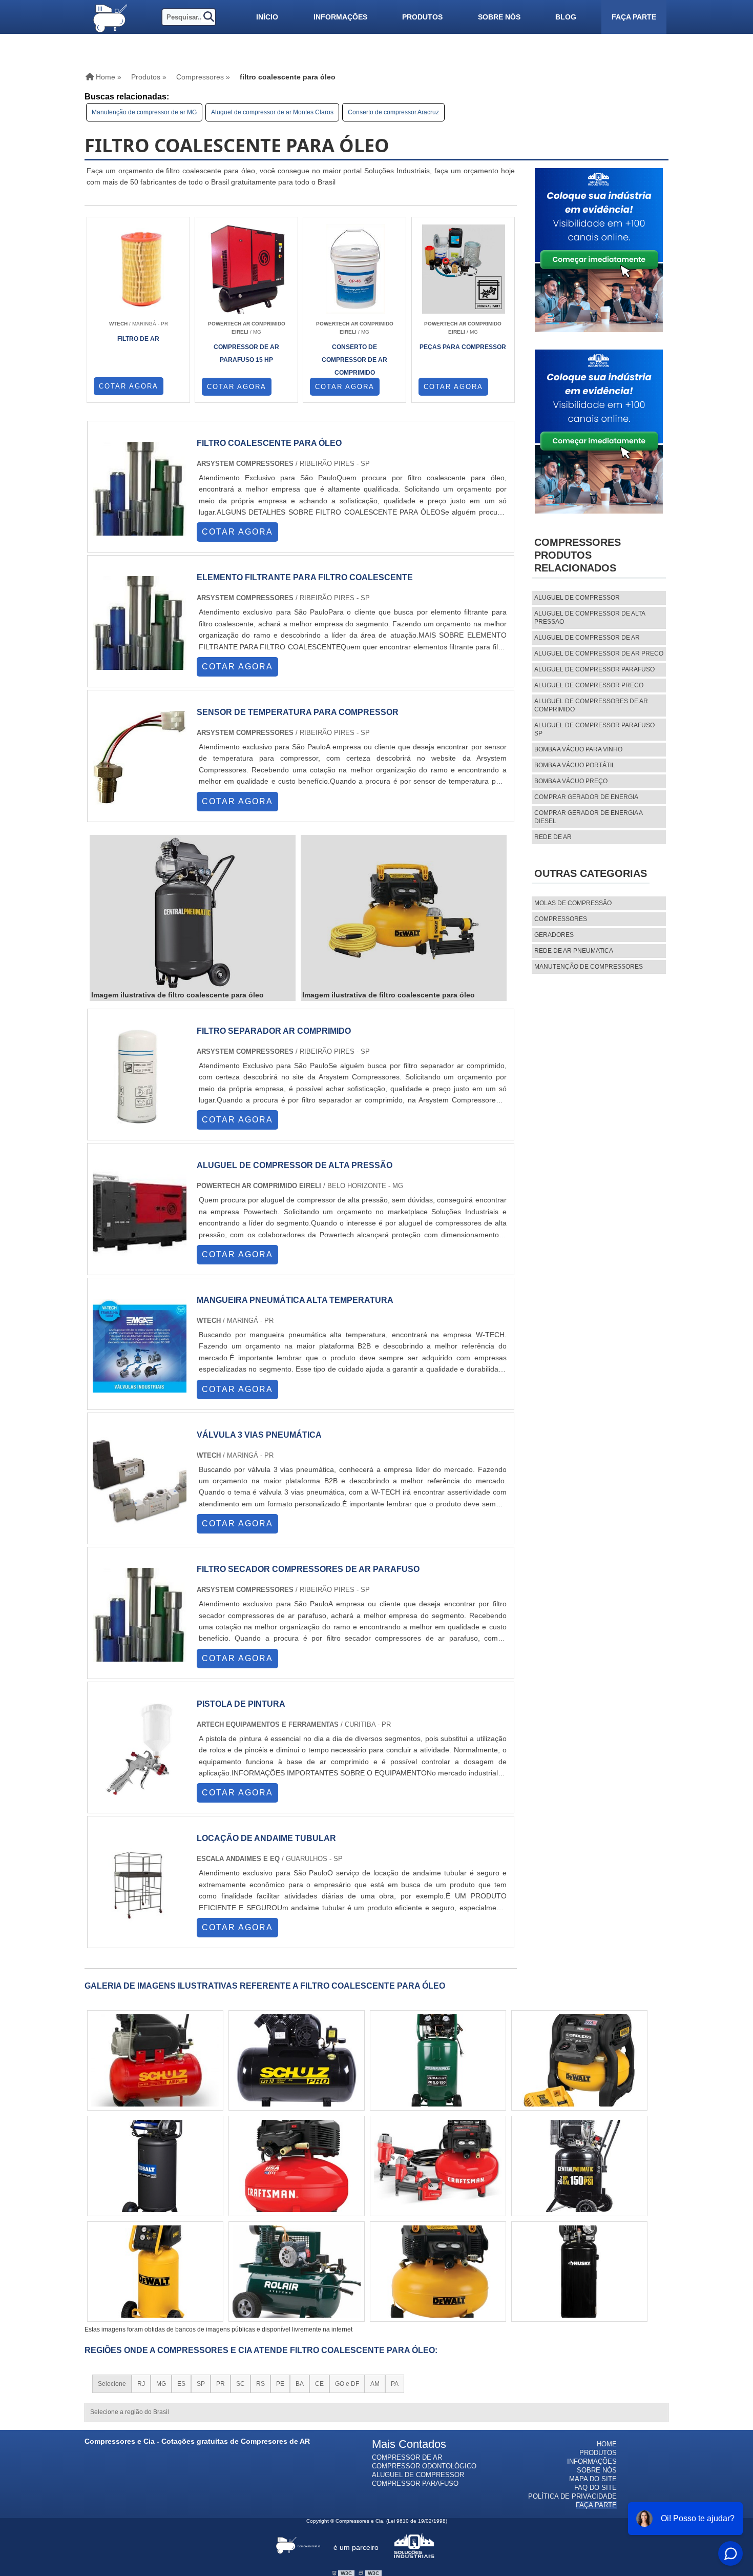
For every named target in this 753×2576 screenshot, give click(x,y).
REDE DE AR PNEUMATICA (574, 951)
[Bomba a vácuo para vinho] (438, 2272)
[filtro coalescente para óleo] (193, 913)
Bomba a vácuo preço (571, 781)
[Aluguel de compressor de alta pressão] (140, 1253)
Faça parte (634, 17)
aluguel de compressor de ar (587, 638)
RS (260, 2384)
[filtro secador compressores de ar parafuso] (140, 1657)
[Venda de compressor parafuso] (297, 2166)
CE (319, 2384)
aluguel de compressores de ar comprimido (591, 705)
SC (240, 2384)
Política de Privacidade (572, 2496)
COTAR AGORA (129, 386)
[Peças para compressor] (579, 2060)
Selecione (112, 2384)
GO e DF (347, 2384)
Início (267, 17)
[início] (110, 17)
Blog (566, 17)
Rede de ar (553, 837)
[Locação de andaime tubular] (140, 1926)
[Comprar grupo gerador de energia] (579, 2166)
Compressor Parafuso (415, 2483)
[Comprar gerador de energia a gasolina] (297, 2272)
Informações (340, 17)
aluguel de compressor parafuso (594, 669)
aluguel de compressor (577, 598)
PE (280, 2384)
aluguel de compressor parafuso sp (594, 729)
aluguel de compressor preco (589, 685)
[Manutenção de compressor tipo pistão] (438, 2166)
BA (300, 2384)
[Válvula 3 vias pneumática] (140, 1522)
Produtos (422, 17)
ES (181, 2384)
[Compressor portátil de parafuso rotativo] (155, 2166)
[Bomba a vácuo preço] (579, 2272)
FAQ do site (595, 2488)
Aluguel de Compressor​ (418, 2475)
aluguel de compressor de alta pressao (590, 618)
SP (201, 2384)
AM (375, 2384)
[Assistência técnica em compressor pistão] (438, 2060)
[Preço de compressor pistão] (155, 2272)
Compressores (561, 919)
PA (395, 2384)
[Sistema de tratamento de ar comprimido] (297, 2060)
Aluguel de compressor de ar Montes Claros (272, 112)
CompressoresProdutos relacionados (578, 555)
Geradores (554, 935)
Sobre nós (499, 17)
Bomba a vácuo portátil (575, 765)
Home (607, 2444)
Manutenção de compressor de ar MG (144, 112)
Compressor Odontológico (424, 2466)
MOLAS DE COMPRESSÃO (573, 903)
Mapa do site (593, 2479)
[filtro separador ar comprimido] (140, 1119)
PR (221, 2384)
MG (161, 2384)
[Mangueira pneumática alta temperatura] (140, 1388)
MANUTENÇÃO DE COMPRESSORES (589, 967)
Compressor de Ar (407, 2457)
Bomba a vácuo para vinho (578, 749)
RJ (141, 2384)
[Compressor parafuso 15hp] (155, 2060)
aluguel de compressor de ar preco (599, 653)
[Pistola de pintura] (140, 1792)
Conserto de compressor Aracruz (393, 112)
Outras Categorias (591, 873)
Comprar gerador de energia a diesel (588, 817)
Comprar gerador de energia (586, 797)
